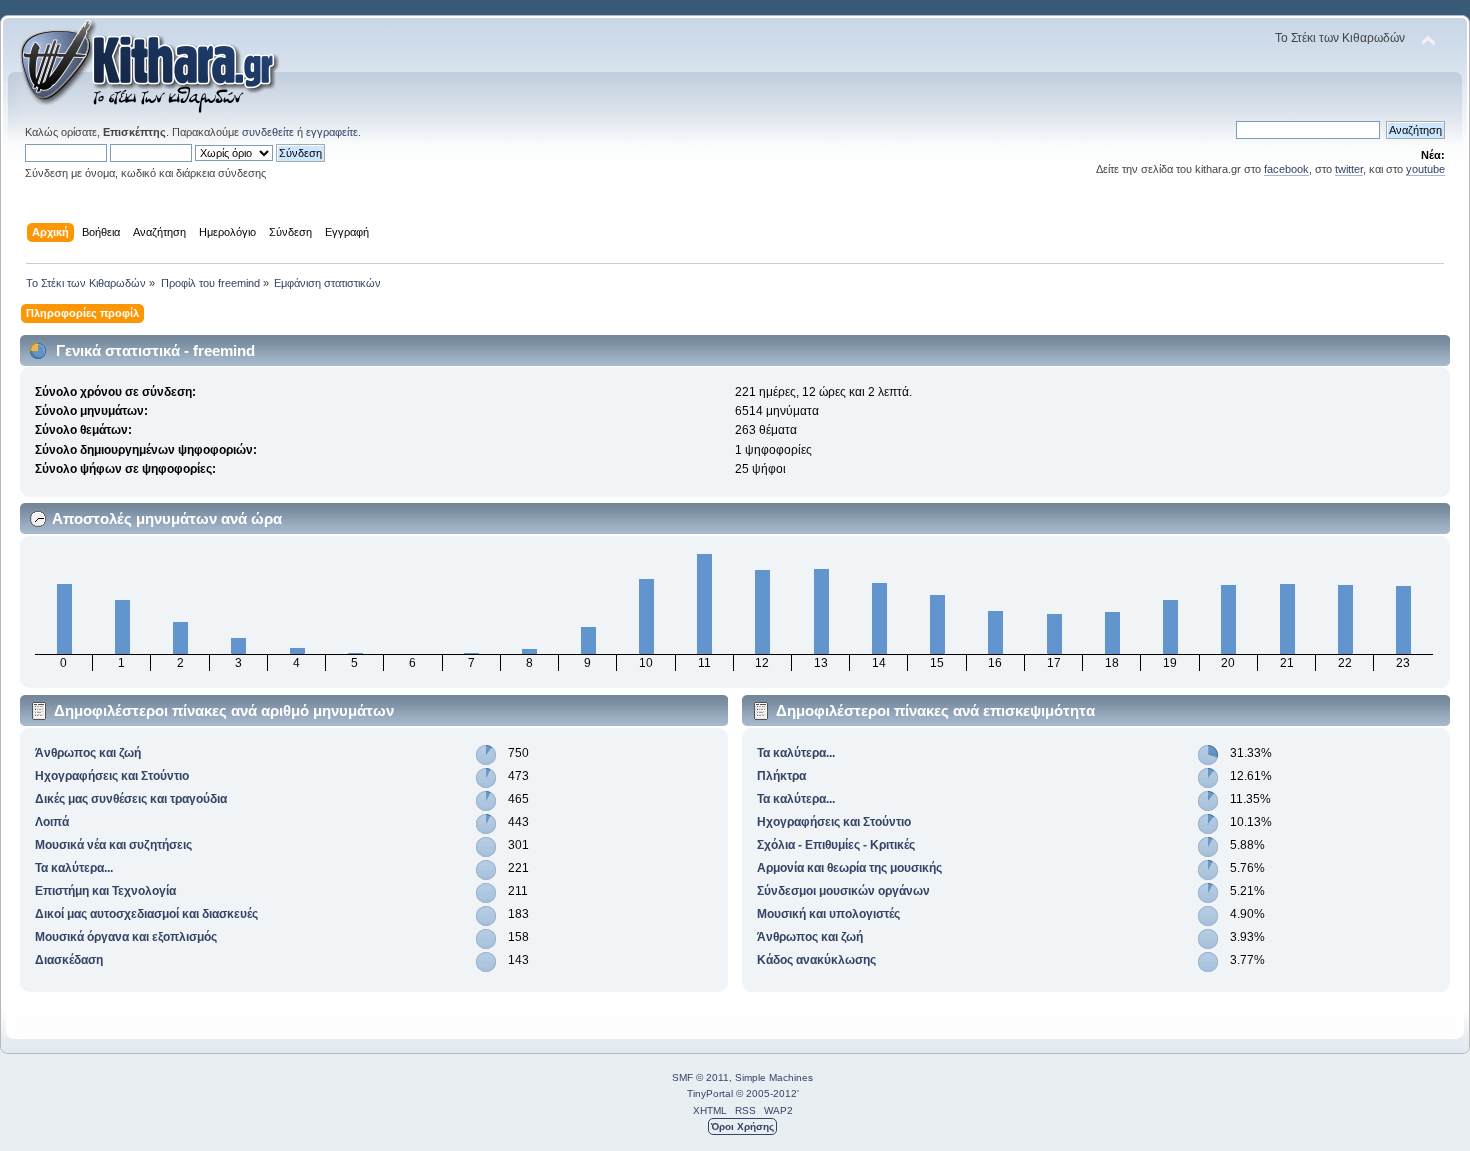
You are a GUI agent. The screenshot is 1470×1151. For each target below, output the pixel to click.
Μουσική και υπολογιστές (828, 914)
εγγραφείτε (332, 132)
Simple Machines (774, 1077)
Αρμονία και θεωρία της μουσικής (849, 868)
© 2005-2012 (766, 1093)
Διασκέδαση (69, 960)
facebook (1286, 169)
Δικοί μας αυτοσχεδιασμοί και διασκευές (146, 914)
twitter (1349, 169)
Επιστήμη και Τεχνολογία (105, 891)
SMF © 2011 (700, 1077)
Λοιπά (52, 822)
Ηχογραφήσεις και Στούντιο (112, 776)
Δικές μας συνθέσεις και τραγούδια (131, 799)
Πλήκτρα (781, 776)
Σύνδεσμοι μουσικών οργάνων (843, 891)
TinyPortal (710, 1093)
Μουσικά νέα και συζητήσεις (113, 845)
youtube (1425, 169)
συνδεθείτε (268, 132)
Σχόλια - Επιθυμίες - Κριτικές (836, 845)
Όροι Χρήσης (742, 1126)
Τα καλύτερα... (74, 868)
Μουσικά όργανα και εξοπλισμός (126, 937)
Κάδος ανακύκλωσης (816, 960)
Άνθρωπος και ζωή (88, 753)
